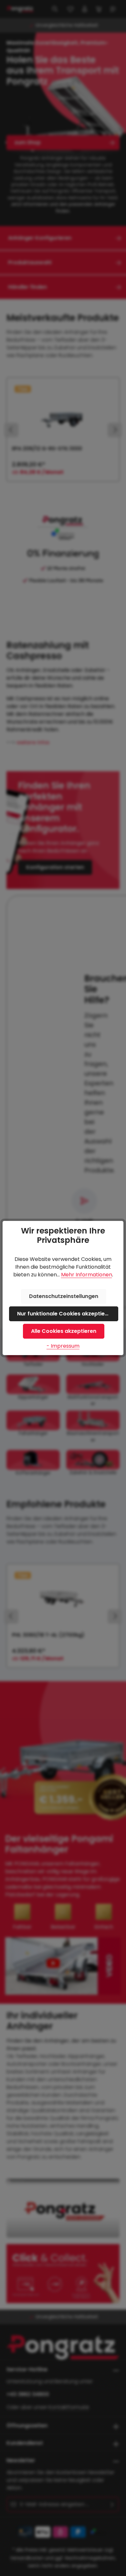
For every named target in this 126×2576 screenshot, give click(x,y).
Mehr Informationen (87, 1275)
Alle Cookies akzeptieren (64, 1331)
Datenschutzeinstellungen (64, 1296)
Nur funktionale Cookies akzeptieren (65, 1314)
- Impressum (63, 1346)
